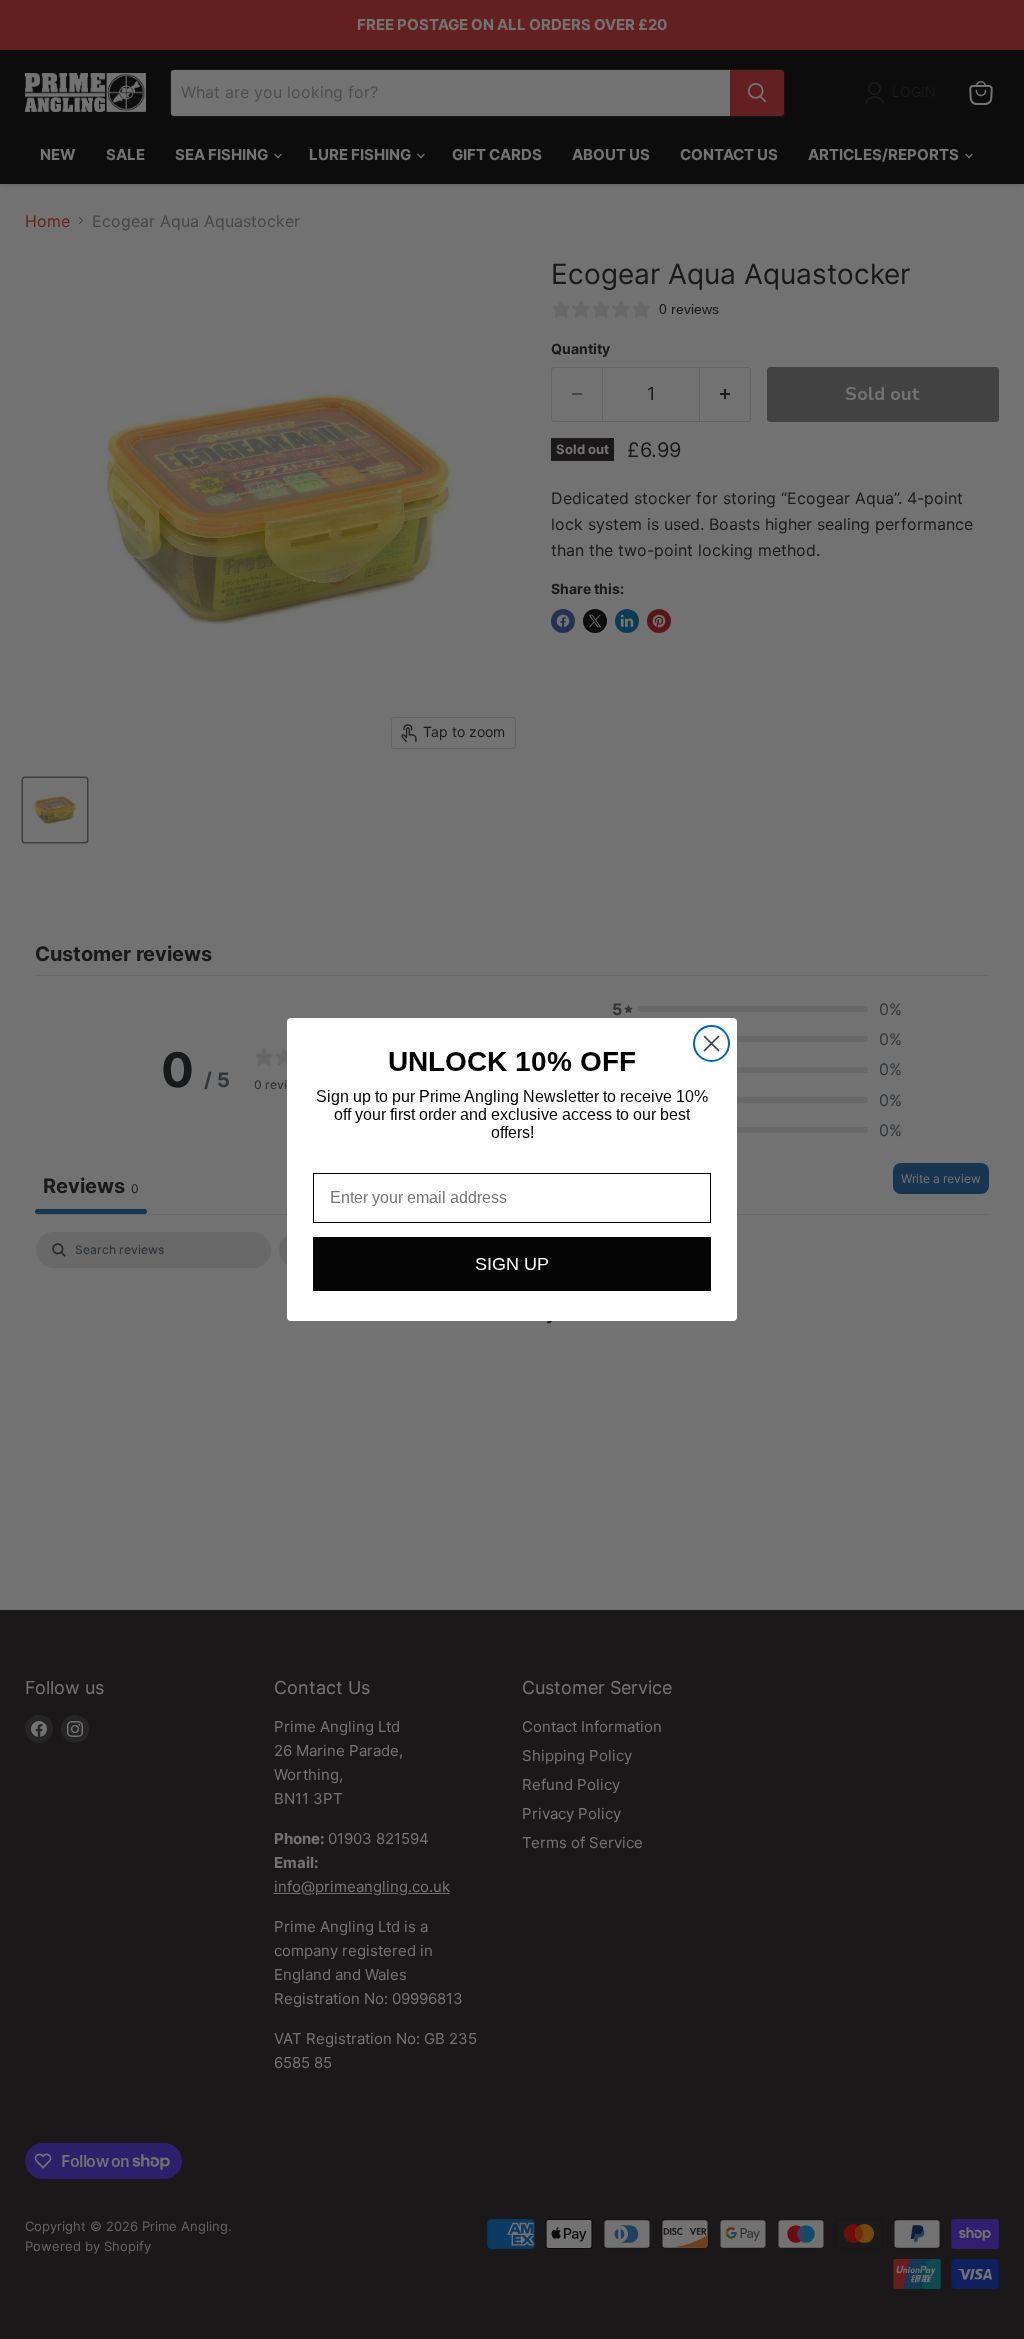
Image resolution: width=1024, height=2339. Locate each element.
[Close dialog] (711, 1043)
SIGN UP (512, 1264)
